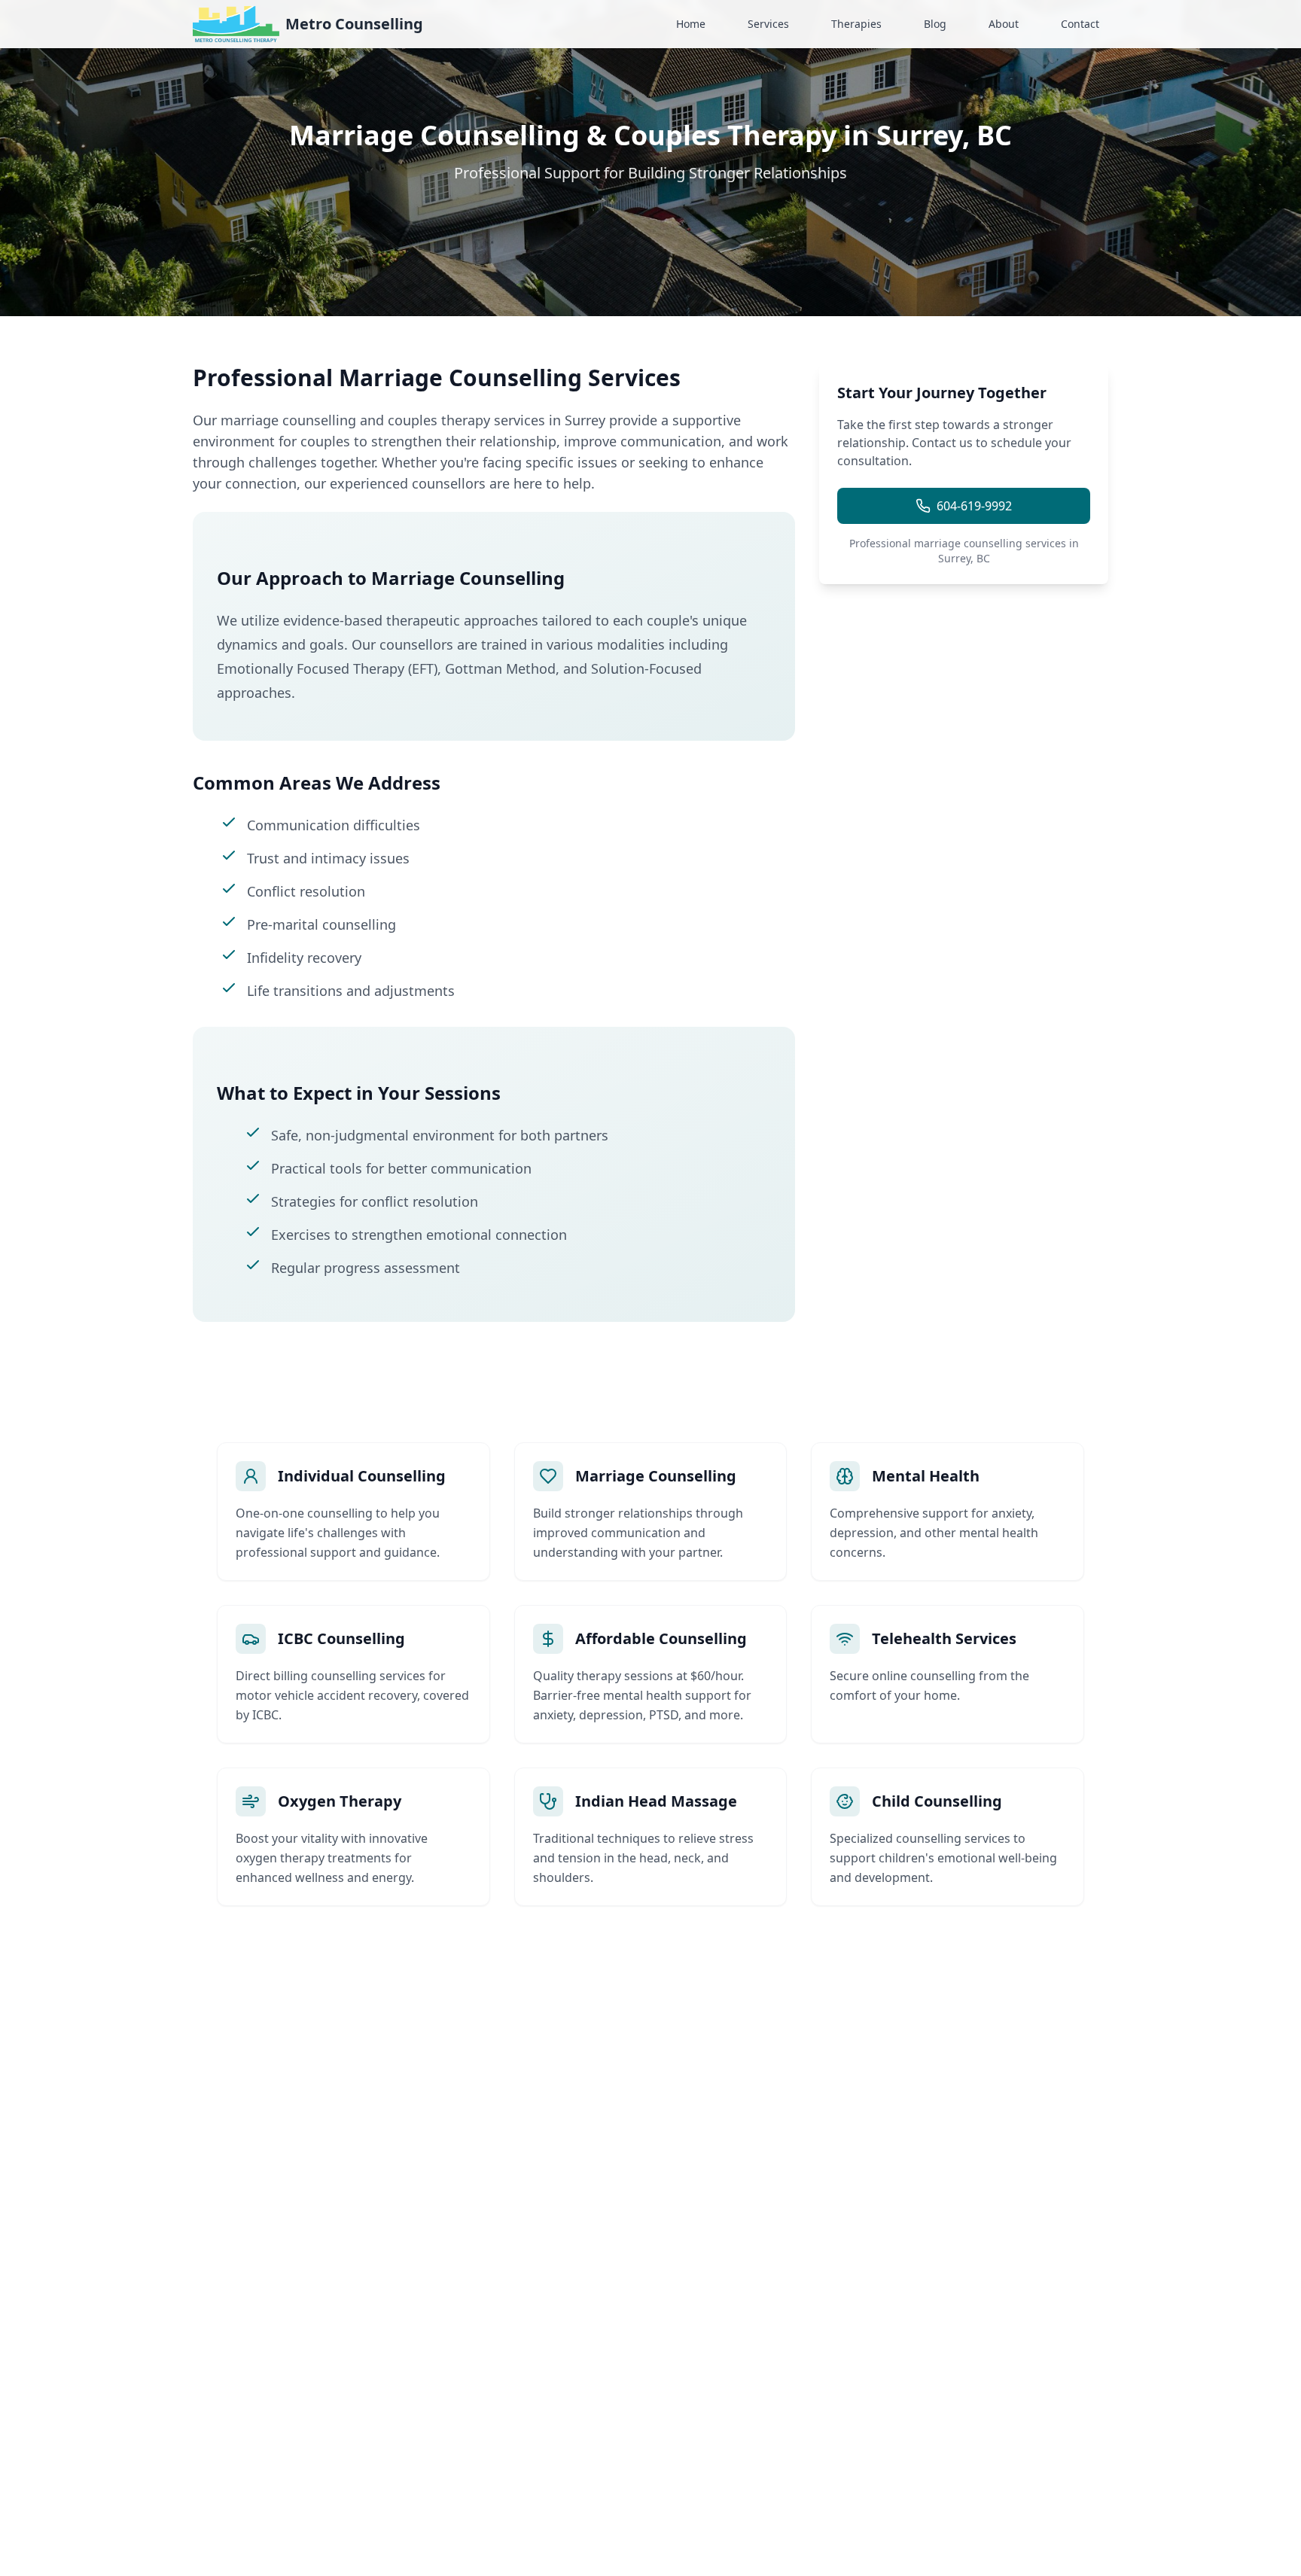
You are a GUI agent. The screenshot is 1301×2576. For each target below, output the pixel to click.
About (1004, 24)
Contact (1080, 24)
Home (691, 24)
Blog (935, 24)
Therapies (856, 24)
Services (768, 24)
